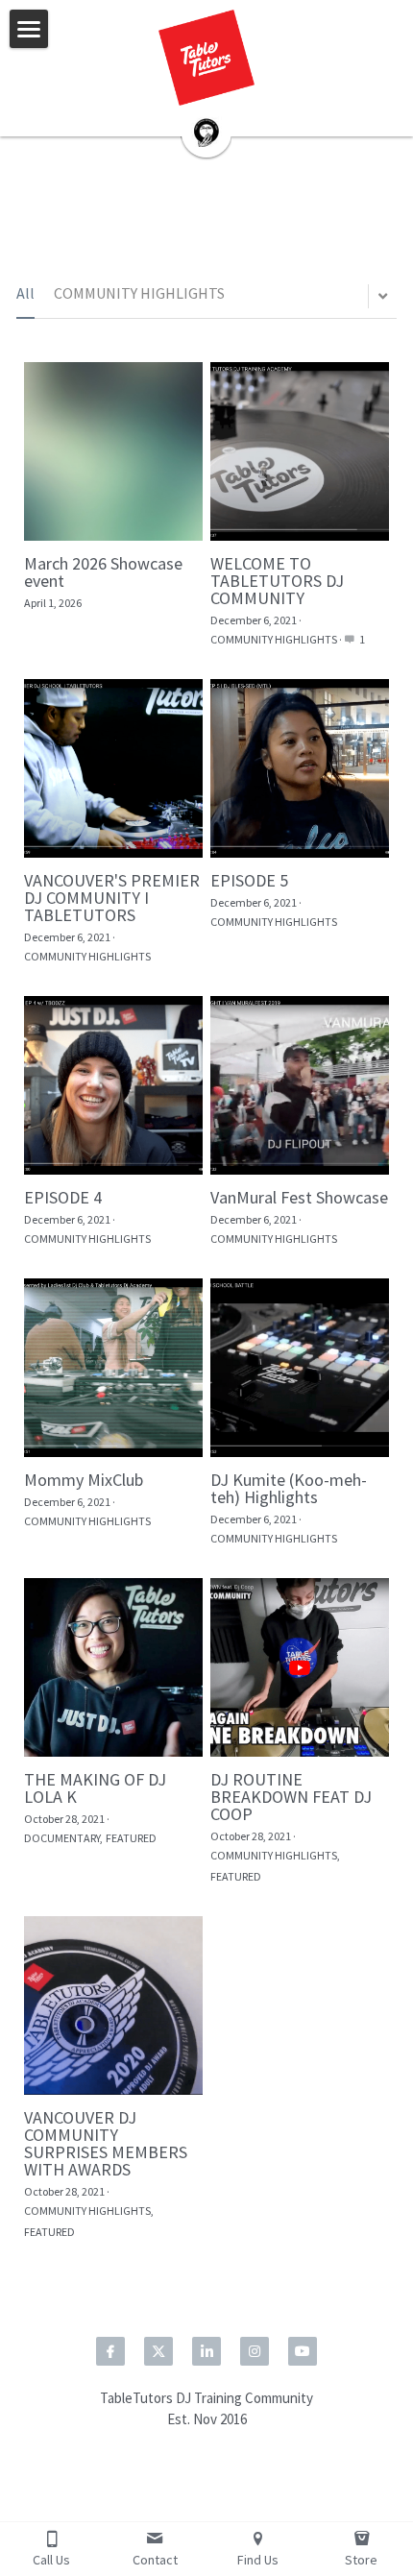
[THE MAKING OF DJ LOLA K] (113, 1667)
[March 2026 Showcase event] (113, 451)
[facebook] (110, 2351)
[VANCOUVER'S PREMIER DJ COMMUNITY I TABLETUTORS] (113, 768)
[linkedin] (206, 2351)
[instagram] (255, 2351)
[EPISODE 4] (113, 1085)
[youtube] (303, 2351)
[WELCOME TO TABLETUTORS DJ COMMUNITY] (300, 451)
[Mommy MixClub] (113, 1368)
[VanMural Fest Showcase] (300, 1085)
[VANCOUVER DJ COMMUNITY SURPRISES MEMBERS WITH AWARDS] (113, 2005)
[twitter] (158, 2351)
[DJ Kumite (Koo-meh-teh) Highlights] (300, 1368)
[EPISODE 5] (300, 768)
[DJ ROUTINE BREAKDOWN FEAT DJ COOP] (300, 1667)
